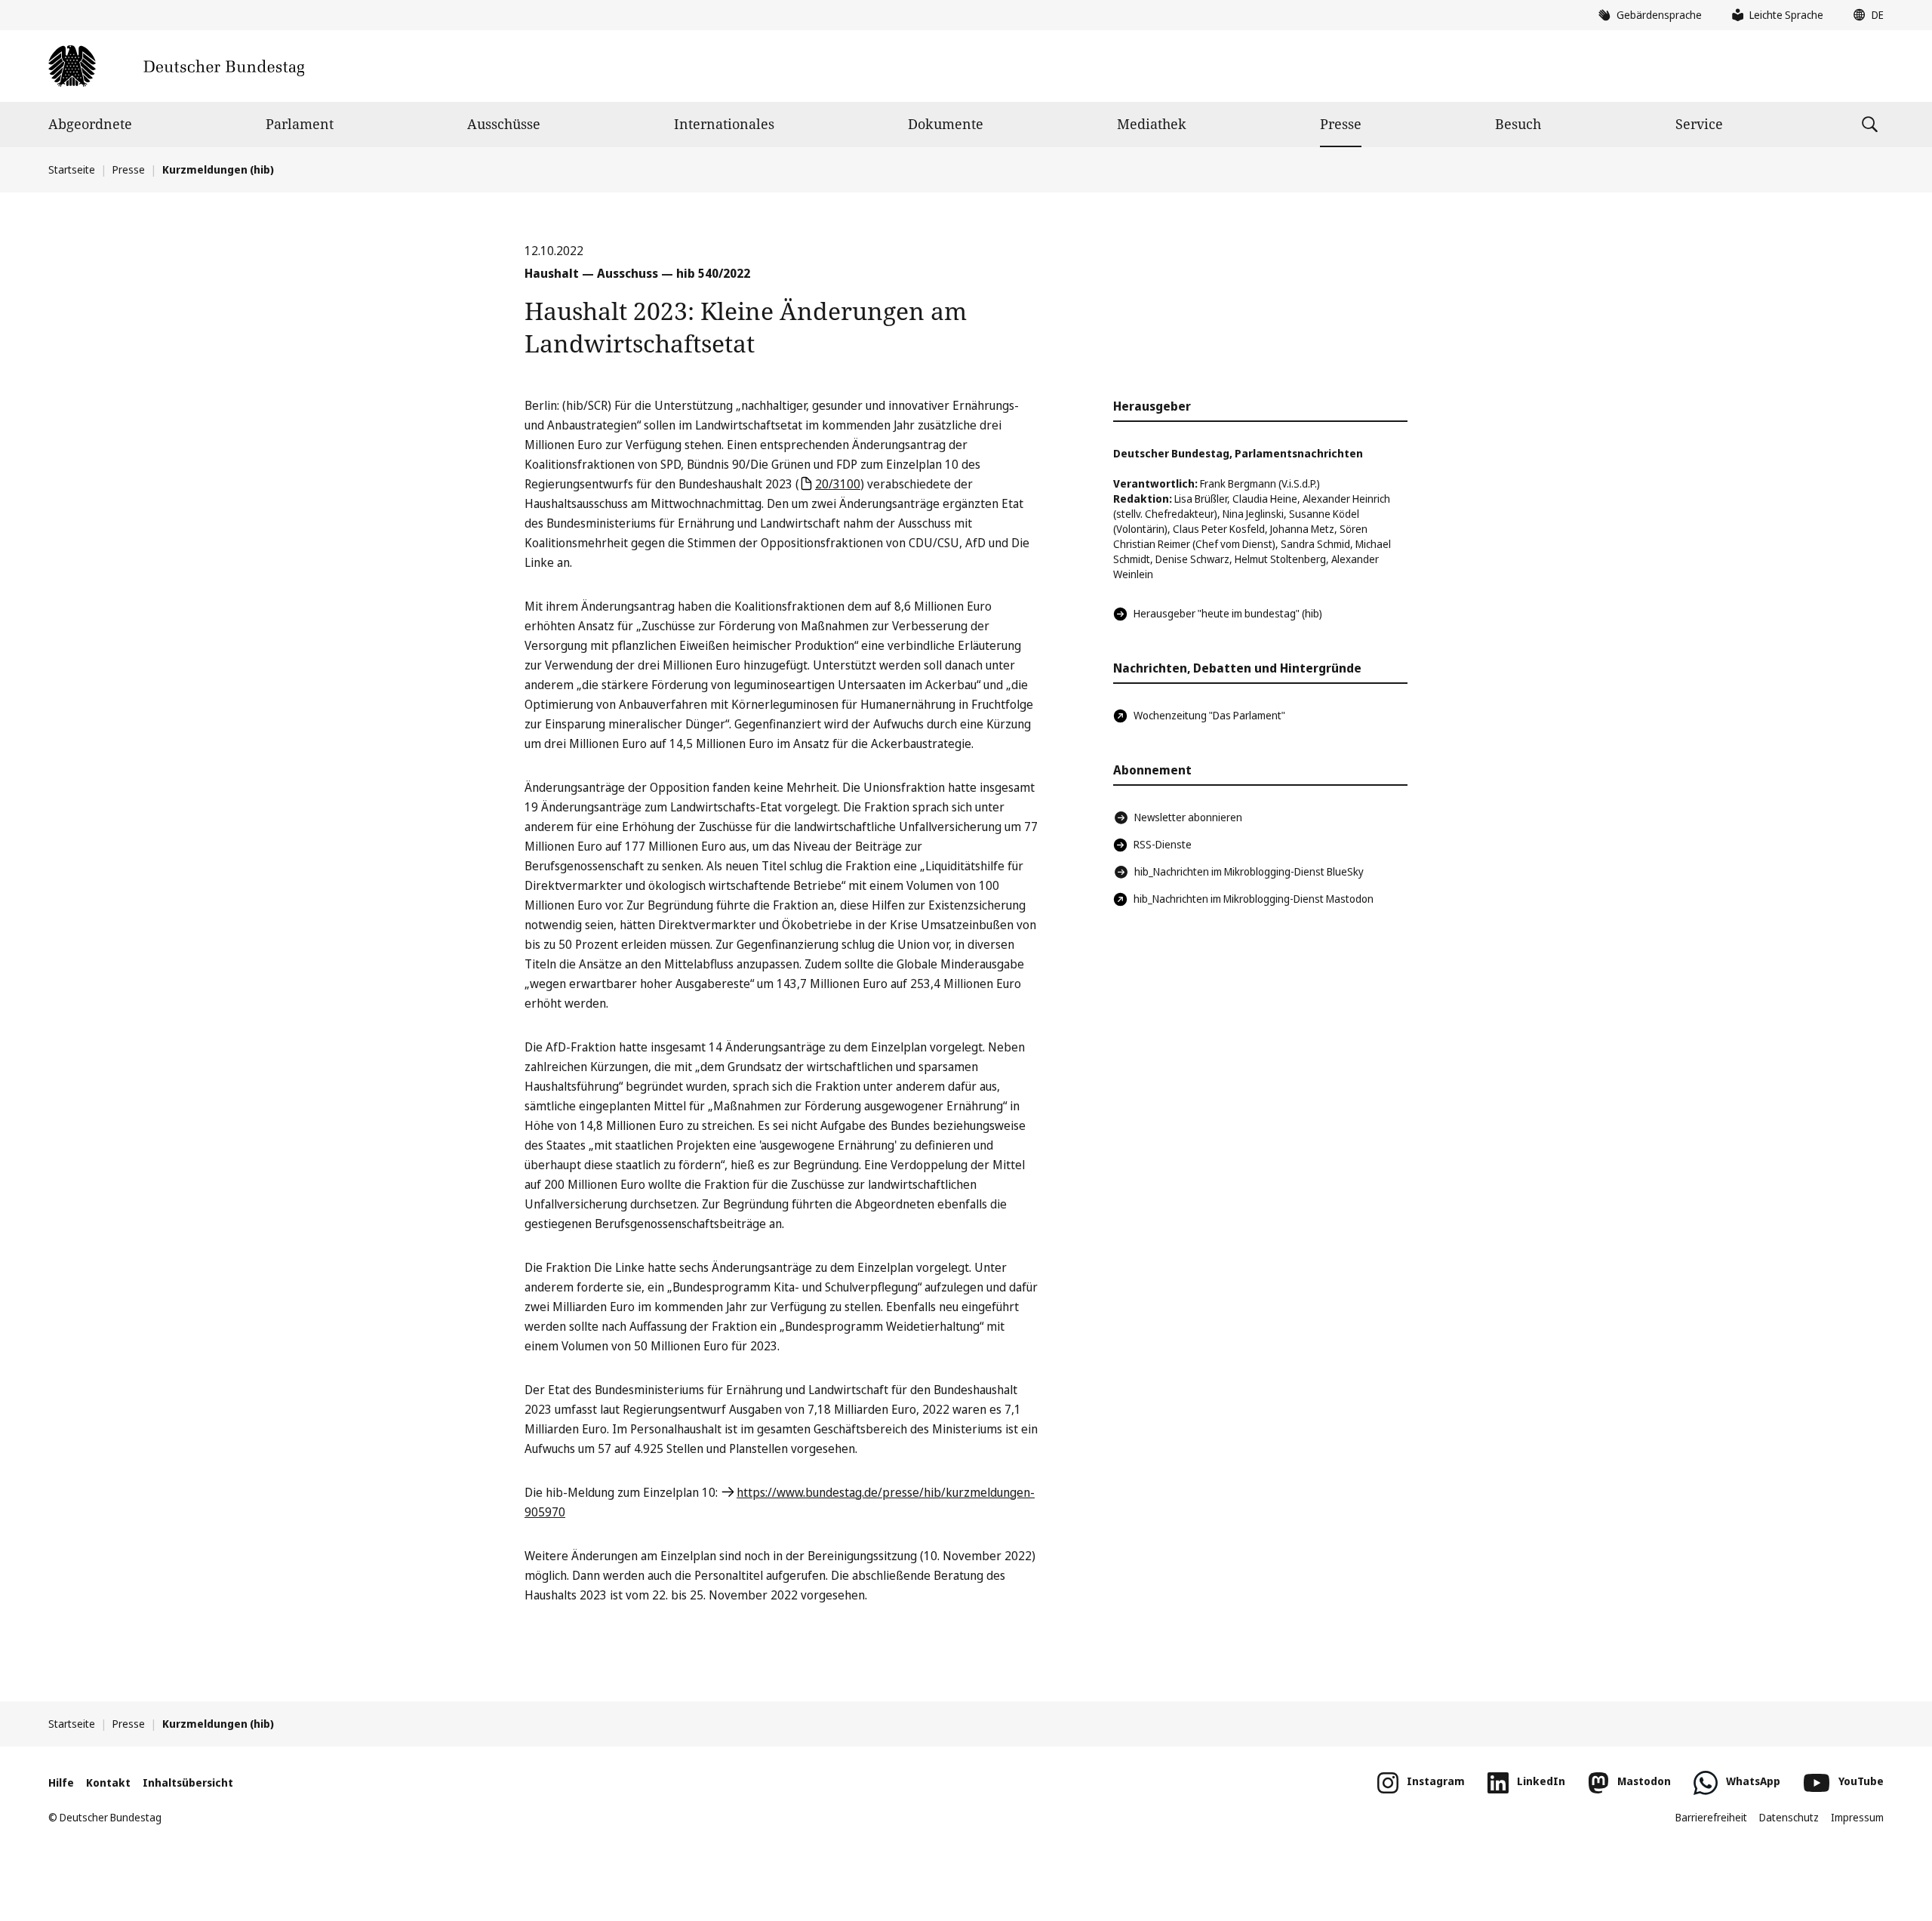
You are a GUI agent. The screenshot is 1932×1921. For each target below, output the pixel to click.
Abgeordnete (90, 124)
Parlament (300, 124)
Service (1699, 124)
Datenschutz (1789, 1817)
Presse (1341, 124)
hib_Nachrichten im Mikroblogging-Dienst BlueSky (1249, 871)
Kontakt (108, 1782)
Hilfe (61, 1782)
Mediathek (1152, 124)
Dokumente (946, 124)
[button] (1865, 15)
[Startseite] (176, 66)
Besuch (1518, 124)
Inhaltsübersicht (188, 1782)
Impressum (1857, 1817)
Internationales (724, 124)
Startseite (72, 169)
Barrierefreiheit (1711, 1817)
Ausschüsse (504, 124)
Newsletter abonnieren (1188, 817)
